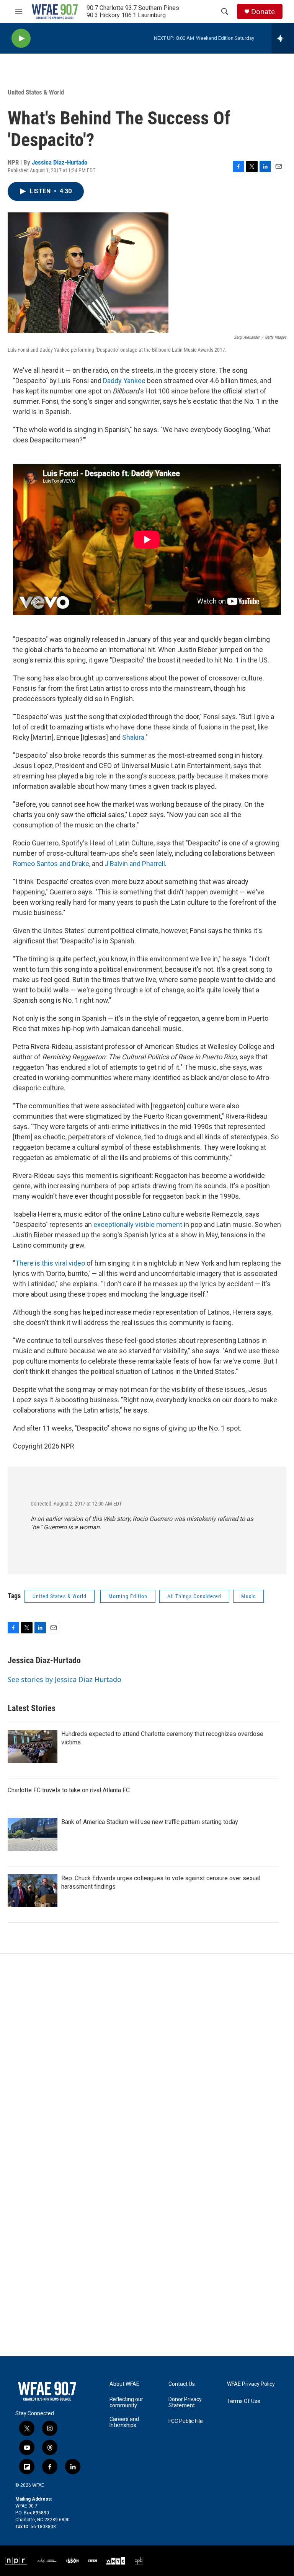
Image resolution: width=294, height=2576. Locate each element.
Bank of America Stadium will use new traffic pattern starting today (150, 1822)
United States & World (36, 92)
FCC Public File (186, 2421)
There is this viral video (50, 1263)
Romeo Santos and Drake (51, 864)
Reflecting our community (126, 2402)
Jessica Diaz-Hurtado (60, 162)
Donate (263, 12)
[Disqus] (147, 2057)
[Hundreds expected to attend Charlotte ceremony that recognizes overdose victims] (33, 1746)
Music (248, 1596)
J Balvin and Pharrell (135, 864)
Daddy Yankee (124, 381)
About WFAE (124, 2384)
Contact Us (182, 2384)
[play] (21, 38)
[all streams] (283, 38)
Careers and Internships (124, 2422)
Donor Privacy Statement (185, 2402)
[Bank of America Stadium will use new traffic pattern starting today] (33, 1834)
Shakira (133, 737)
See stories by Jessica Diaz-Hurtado (65, 1679)
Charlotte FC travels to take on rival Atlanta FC (69, 1790)
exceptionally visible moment (138, 1224)
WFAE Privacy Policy (251, 2384)
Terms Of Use (244, 2401)
